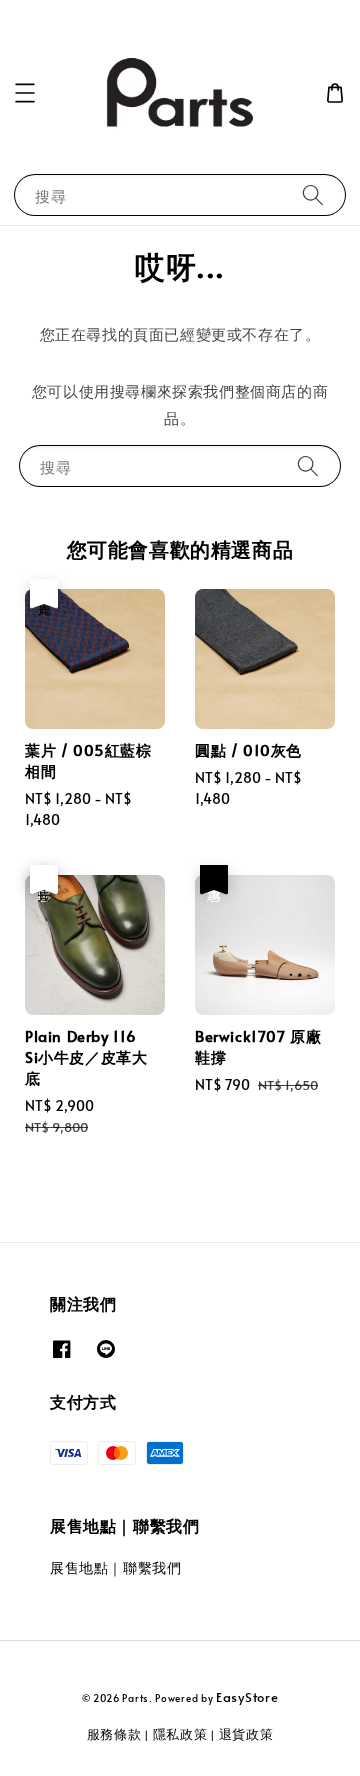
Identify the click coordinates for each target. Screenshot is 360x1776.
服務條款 (114, 1734)
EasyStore (247, 1697)
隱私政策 (180, 1734)
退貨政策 (246, 1734)
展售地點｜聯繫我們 (115, 1567)
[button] (25, 93)
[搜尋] (313, 194)
